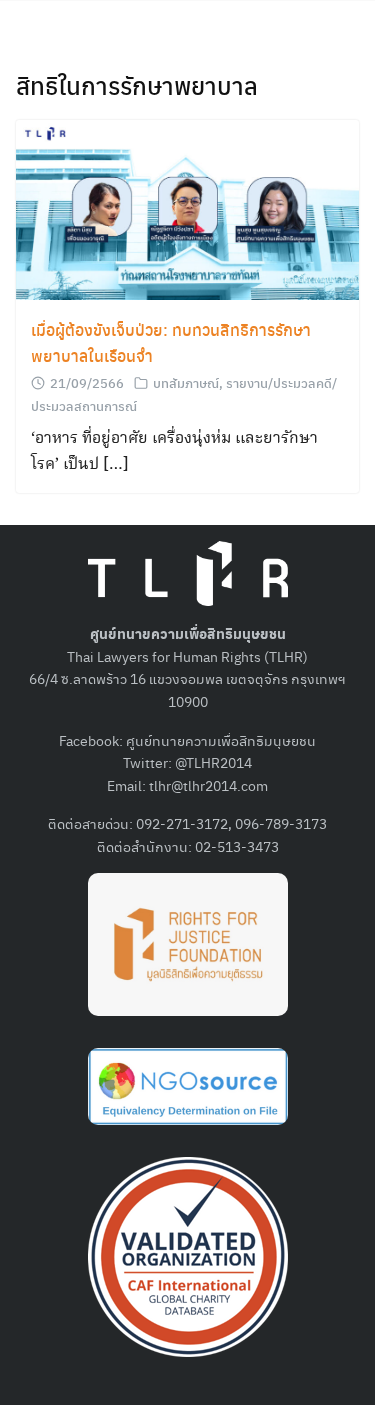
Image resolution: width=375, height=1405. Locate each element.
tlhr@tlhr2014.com (208, 785)
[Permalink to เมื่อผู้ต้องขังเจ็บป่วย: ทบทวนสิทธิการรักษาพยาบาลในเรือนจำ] (187, 207)
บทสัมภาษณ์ (186, 382)
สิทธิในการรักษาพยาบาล (137, 85)
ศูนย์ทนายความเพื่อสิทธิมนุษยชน (221, 740)
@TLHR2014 (213, 762)
